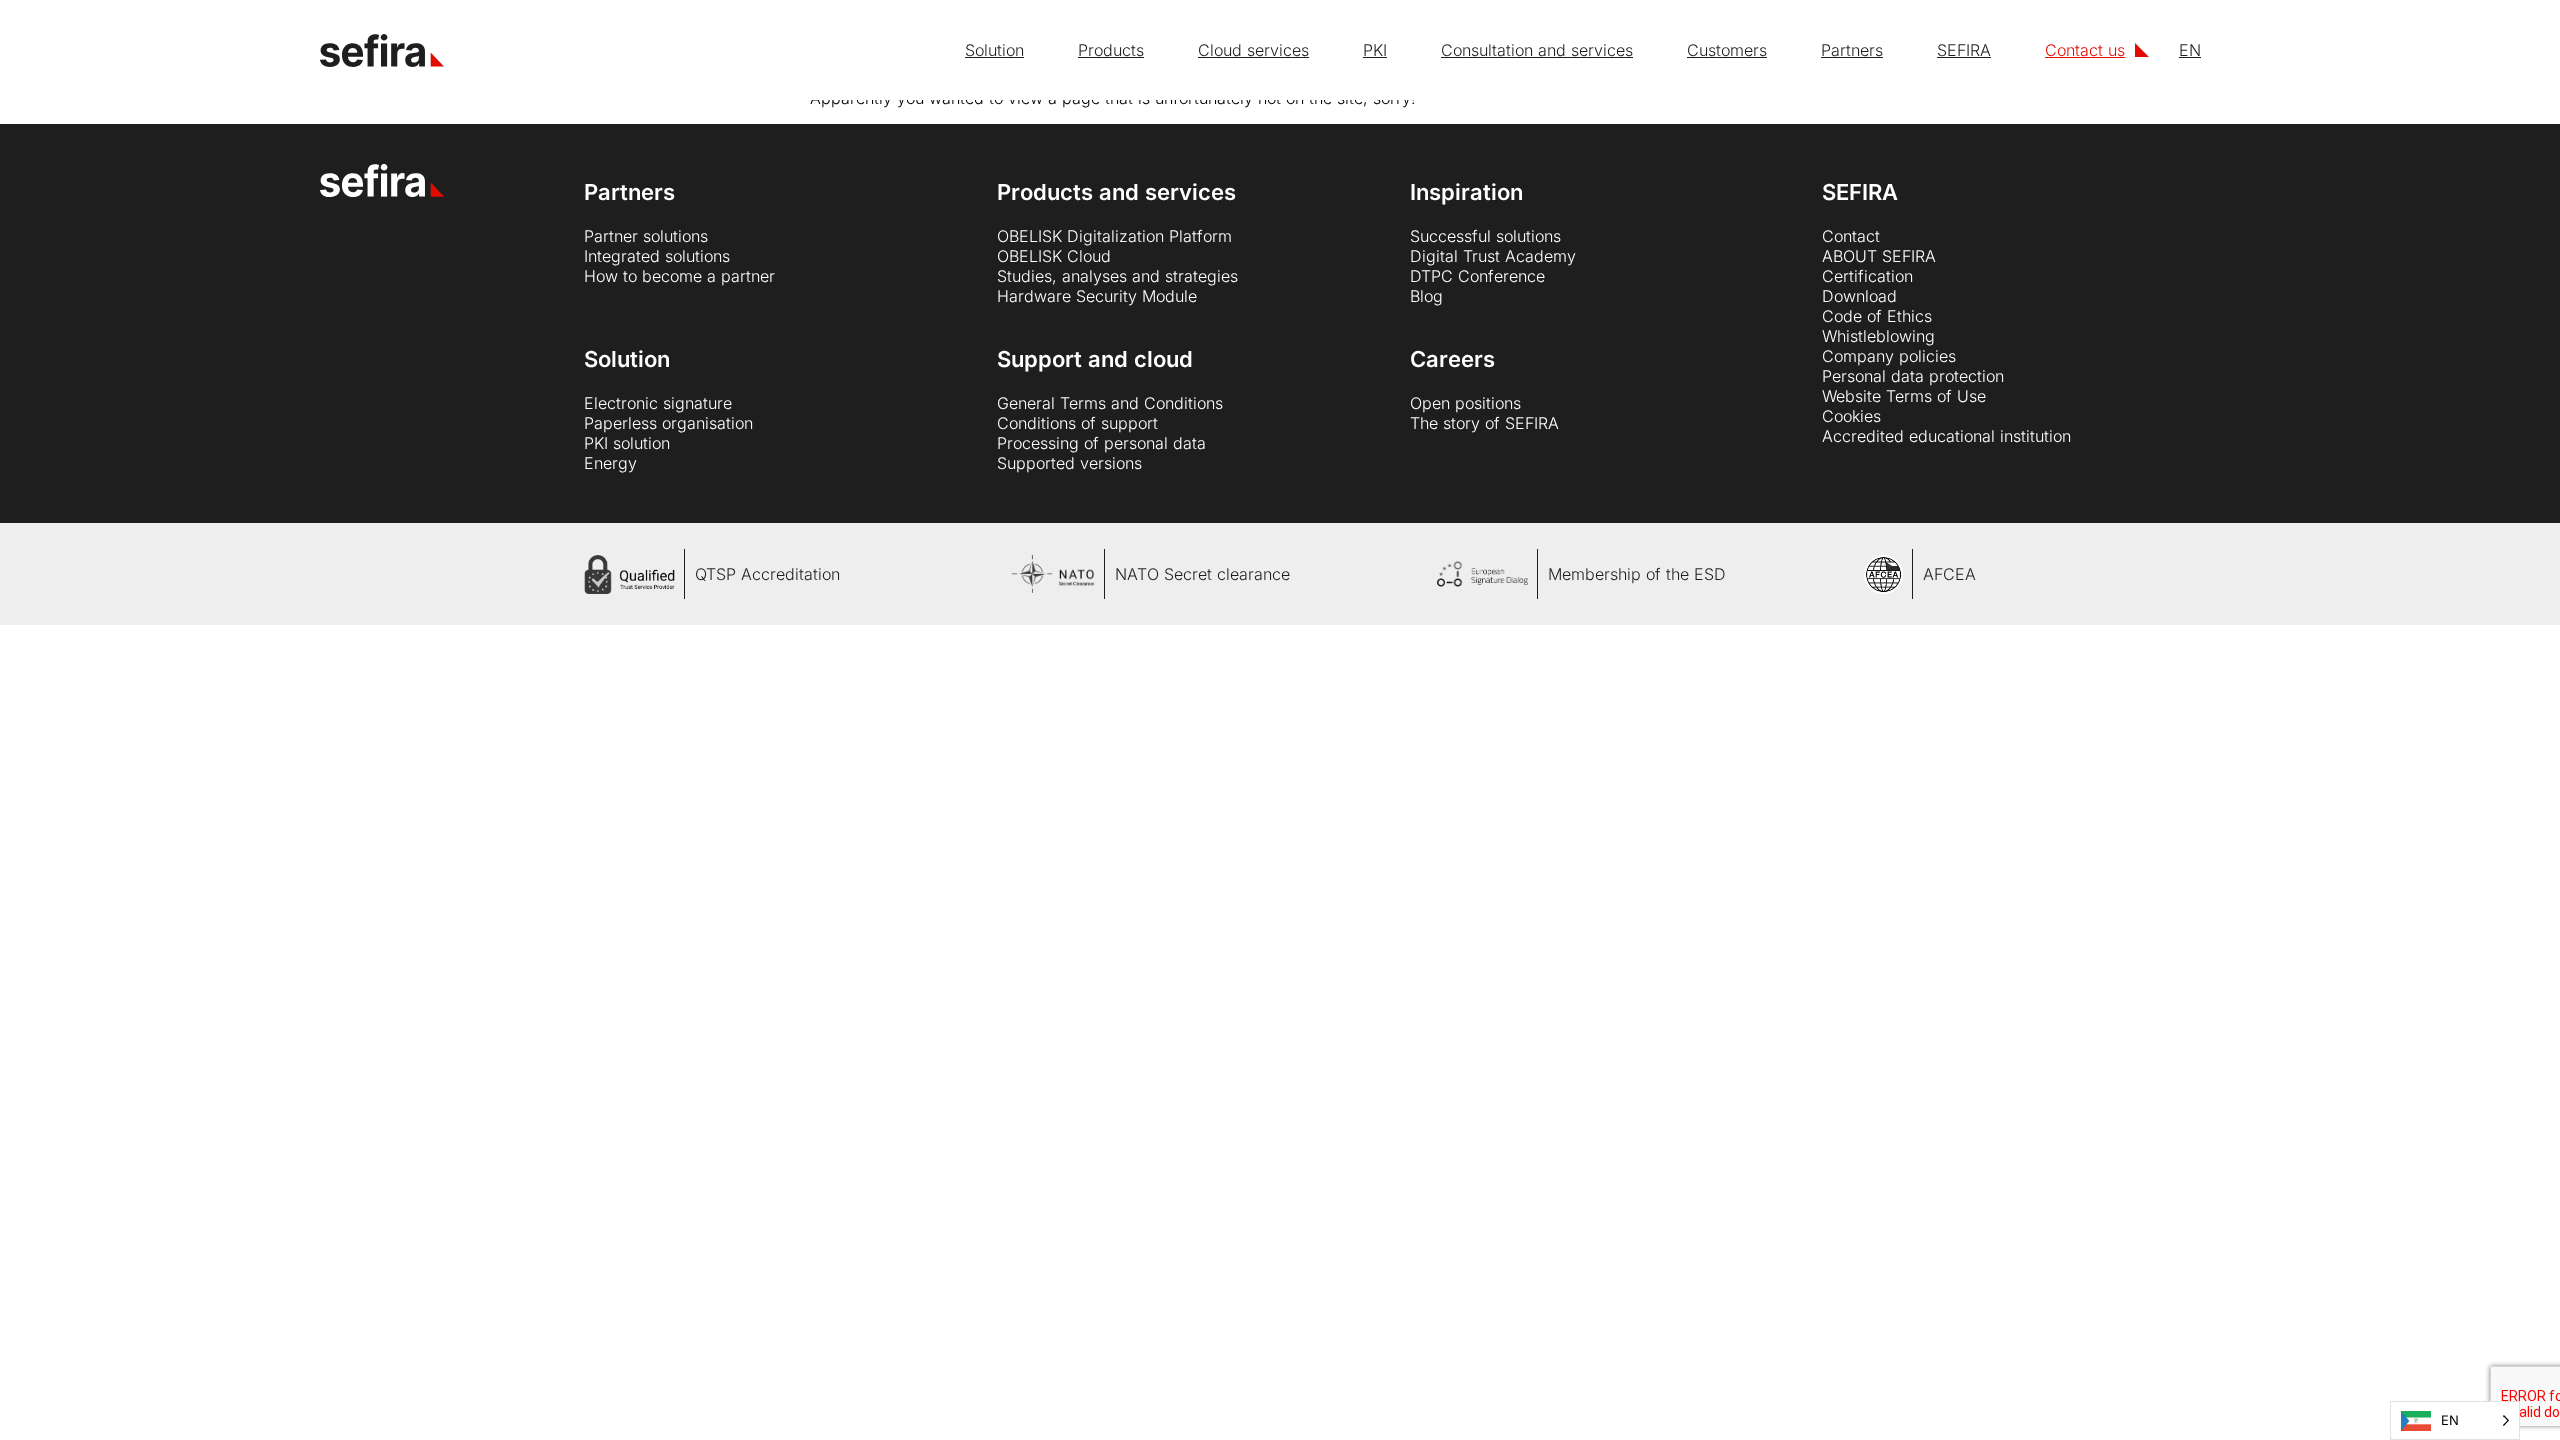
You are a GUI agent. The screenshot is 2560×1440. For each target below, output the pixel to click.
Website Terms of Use (1904, 396)
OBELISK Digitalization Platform (1114, 236)
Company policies (1889, 356)
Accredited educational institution (1946, 436)
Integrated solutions (657, 256)
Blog (1426, 296)
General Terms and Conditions (1110, 403)
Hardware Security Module (1097, 296)
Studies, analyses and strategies (1117, 276)
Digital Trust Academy (1493, 256)
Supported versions (1069, 463)
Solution (994, 50)
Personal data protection (1913, 376)
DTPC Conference (1477, 276)
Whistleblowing (1878, 336)
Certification (1867, 276)
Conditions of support (1077, 423)
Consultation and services (1537, 50)
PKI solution (627, 443)
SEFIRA (1964, 50)
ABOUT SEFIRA (1879, 256)
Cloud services (1253, 50)
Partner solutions (646, 236)
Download (1859, 296)
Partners (1852, 50)
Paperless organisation (668, 423)
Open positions (1465, 403)
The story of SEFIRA (1484, 423)
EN (2190, 50)
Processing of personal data (1101, 443)
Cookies (1851, 416)
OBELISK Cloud (1054, 256)
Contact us (2085, 50)
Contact (1851, 236)
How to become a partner (679, 276)
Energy (610, 463)
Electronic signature (658, 403)
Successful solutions (1485, 236)
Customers (1727, 50)
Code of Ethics (1877, 316)
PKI (1375, 50)
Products (1111, 50)
